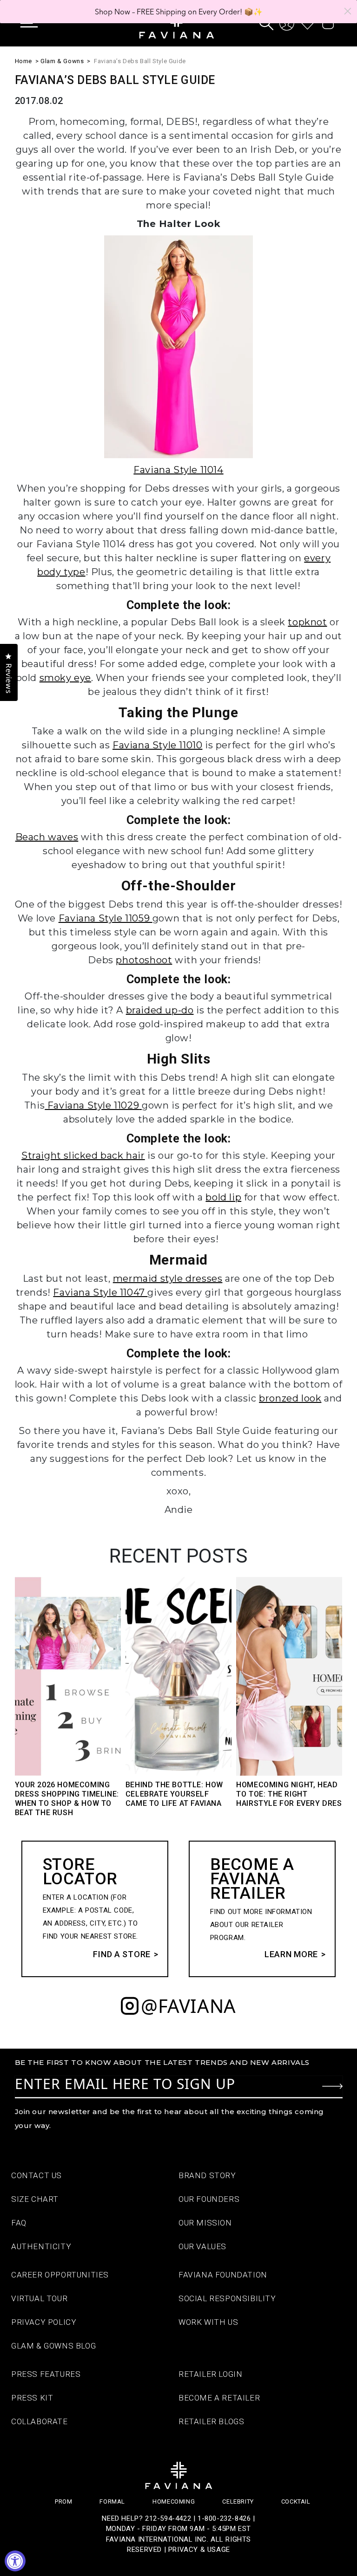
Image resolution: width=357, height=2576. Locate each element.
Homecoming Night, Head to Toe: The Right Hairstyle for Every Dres (289, 1794)
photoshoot (144, 960)
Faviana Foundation (223, 2275)
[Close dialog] (348, 11)
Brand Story (207, 2175)
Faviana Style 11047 (100, 1292)
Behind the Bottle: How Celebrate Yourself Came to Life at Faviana (174, 1794)
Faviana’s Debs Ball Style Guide (140, 61)
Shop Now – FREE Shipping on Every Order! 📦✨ (179, 12)
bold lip (223, 1197)
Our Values (202, 2246)
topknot (307, 622)
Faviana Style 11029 (92, 1105)
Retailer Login (210, 2374)
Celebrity (238, 2501)
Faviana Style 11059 (106, 918)
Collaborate (40, 2421)
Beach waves (47, 837)
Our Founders (209, 2199)
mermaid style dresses (168, 1278)
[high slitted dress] (140, 1105)
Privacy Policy (44, 2322)
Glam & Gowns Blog (53, 2346)
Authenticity (41, 2246)
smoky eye (65, 678)
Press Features (46, 2374)
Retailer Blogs (211, 2421)
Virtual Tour (39, 2298)
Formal (112, 2501)
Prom (63, 2501)
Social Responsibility (227, 2298)
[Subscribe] (332, 2086)
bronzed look (290, 1398)
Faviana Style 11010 (157, 745)
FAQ (19, 2223)
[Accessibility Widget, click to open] (15, 2561)
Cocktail (296, 2501)
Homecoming (174, 2501)
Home (23, 61)
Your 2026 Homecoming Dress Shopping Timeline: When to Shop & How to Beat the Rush (67, 1799)
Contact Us (36, 2175)
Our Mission (205, 2223)
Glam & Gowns (62, 61)
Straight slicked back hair (83, 1155)
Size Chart (35, 2199)
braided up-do (160, 1010)
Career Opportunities (60, 2275)
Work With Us (208, 2322)
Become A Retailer (219, 2398)
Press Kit (32, 2398)
